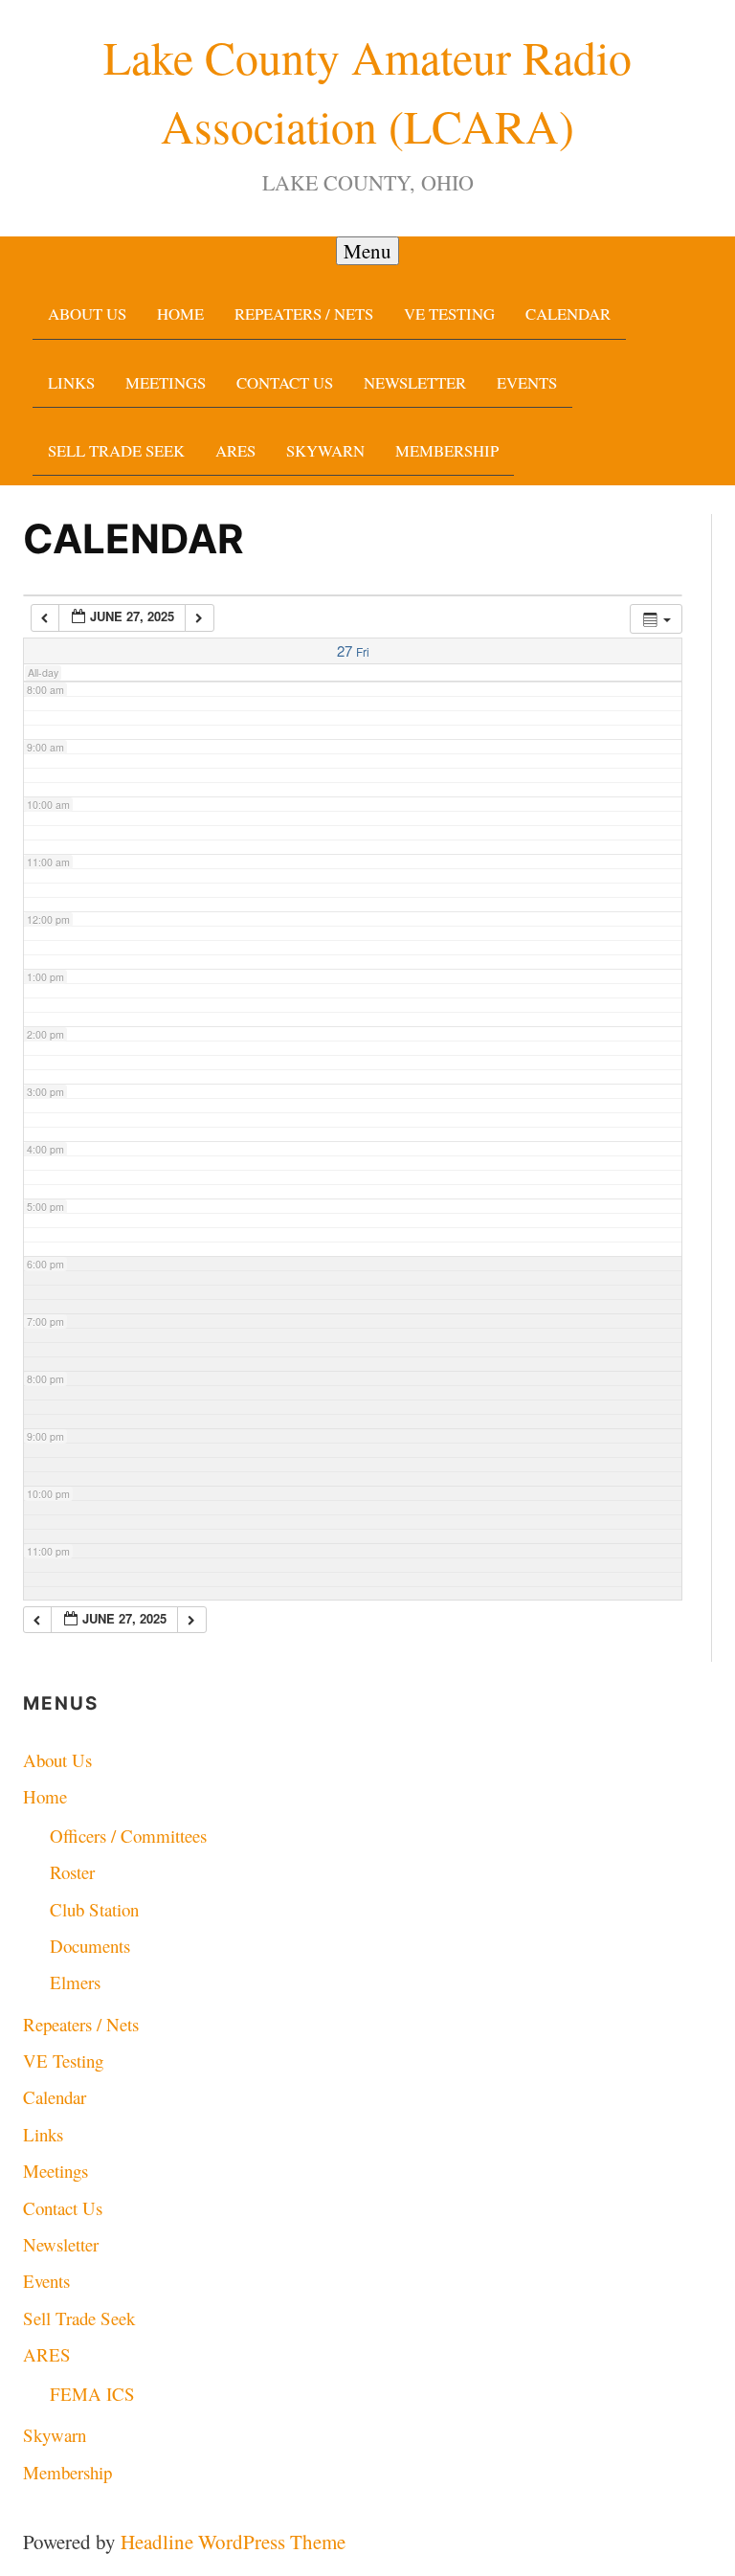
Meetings (166, 382)
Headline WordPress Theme (233, 2542)
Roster (72, 1872)
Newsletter (415, 382)
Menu (367, 251)
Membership (447, 450)
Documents (90, 1946)
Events (527, 382)
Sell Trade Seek (116, 450)
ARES (235, 450)
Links (71, 382)
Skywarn (325, 450)
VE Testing (449, 314)
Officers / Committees (128, 1836)
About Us (87, 314)
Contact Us (285, 382)
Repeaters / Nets (304, 314)
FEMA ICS (92, 2394)
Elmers (75, 1982)
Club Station (94, 1909)
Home (180, 314)
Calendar (568, 314)
